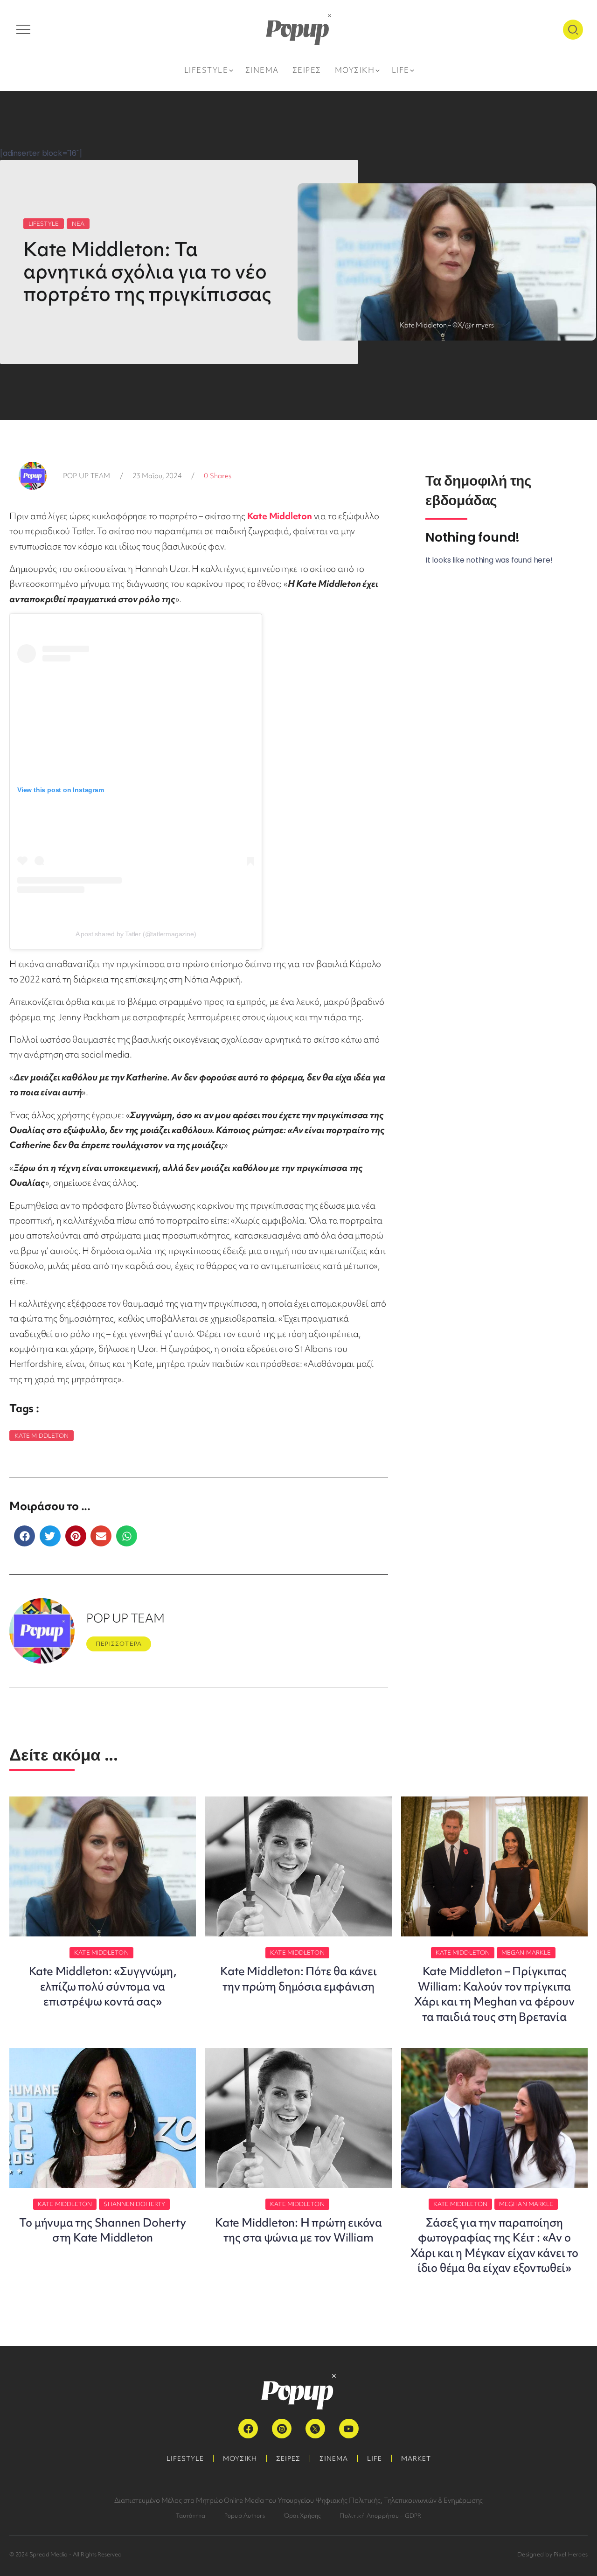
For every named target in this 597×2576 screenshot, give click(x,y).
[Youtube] (349, 2429)
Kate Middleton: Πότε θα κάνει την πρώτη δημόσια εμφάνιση (298, 1979)
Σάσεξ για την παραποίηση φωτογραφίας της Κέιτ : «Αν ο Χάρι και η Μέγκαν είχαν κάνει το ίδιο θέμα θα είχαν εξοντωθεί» (494, 2245)
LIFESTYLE (44, 224)
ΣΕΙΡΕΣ (288, 2458)
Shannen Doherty (134, 2204)
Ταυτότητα (191, 2516)
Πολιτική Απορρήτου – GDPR (380, 2516)
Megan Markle (526, 1953)
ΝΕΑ (78, 224)
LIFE (375, 2458)
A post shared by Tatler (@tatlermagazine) (136, 934)
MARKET (416, 2458)
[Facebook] (248, 2429)
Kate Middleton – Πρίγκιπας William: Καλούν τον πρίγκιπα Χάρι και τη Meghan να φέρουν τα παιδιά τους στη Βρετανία (494, 1994)
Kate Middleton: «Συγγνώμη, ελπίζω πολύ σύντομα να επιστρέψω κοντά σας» (103, 1986)
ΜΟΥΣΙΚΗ (240, 2458)
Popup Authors (245, 2516)
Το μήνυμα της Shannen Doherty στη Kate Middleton (102, 2230)
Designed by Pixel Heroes (552, 2554)
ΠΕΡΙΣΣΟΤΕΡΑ (119, 1644)
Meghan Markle (526, 2204)
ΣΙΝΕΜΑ (334, 2458)
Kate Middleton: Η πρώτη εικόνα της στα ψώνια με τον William (298, 2230)
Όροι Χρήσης (302, 2516)
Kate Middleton (42, 1436)
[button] (24, 1536)
